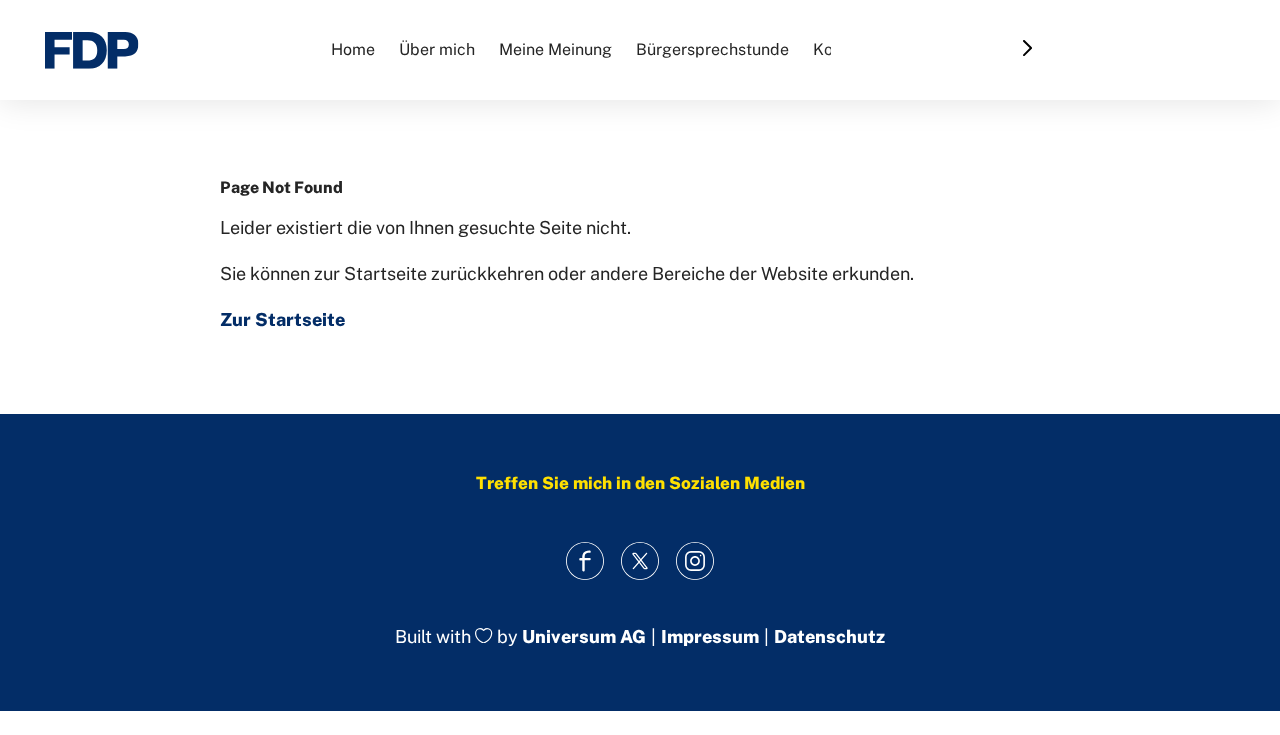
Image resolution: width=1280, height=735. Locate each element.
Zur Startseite (282, 319)
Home (353, 49)
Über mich (437, 49)
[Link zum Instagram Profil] (695, 560)
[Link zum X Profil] (640, 560)
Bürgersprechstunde (712, 49)
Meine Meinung (555, 49)
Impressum (710, 636)
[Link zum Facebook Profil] (585, 560)
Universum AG (584, 636)
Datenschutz (829, 636)
